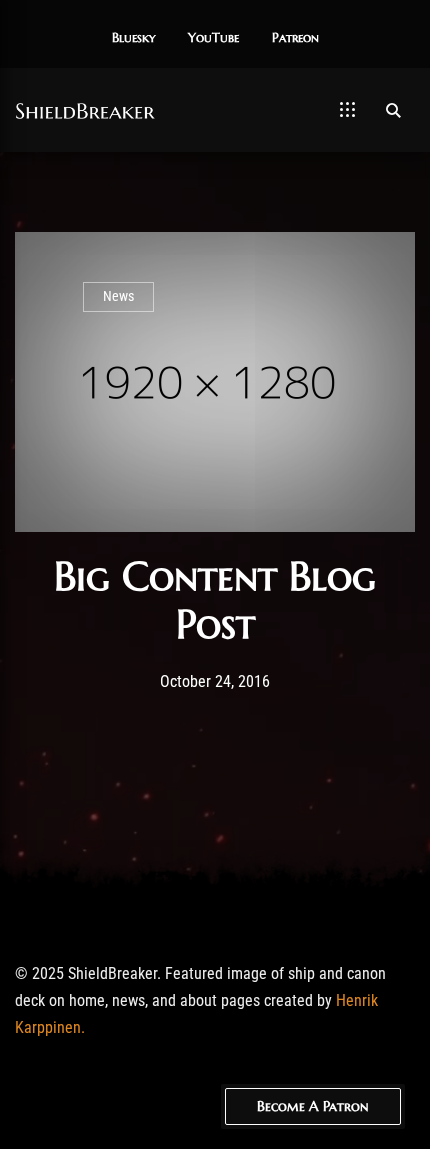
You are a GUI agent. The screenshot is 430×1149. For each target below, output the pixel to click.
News (118, 296)
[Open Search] (393, 110)
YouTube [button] (213, 38)
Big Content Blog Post (215, 600)
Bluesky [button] (133, 38)
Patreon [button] (295, 38)
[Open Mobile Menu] (347, 110)
